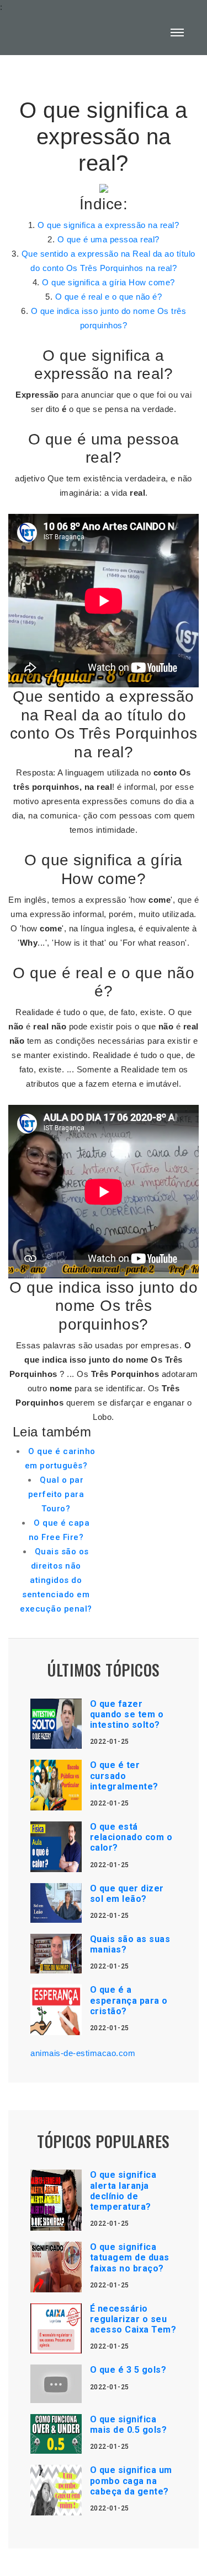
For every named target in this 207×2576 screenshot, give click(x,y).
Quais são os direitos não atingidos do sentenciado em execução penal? (56, 1580)
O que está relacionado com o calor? (131, 1837)
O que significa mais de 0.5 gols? (129, 2425)
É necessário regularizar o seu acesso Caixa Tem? (133, 2319)
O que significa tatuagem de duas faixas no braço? (130, 2257)
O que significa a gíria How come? (108, 282)
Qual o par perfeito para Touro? (56, 1494)
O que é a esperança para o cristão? (129, 2000)
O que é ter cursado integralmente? (124, 1775)
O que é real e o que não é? (109, 297)
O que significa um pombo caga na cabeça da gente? (131, 2480)
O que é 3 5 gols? (128, 2370)
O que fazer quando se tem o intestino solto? (127, 1714)
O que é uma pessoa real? (108, 239)
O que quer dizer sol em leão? (127, 1894)
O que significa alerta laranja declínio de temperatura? (123, 2191)
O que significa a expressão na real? (108, 225)
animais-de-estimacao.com (83, 2053)
